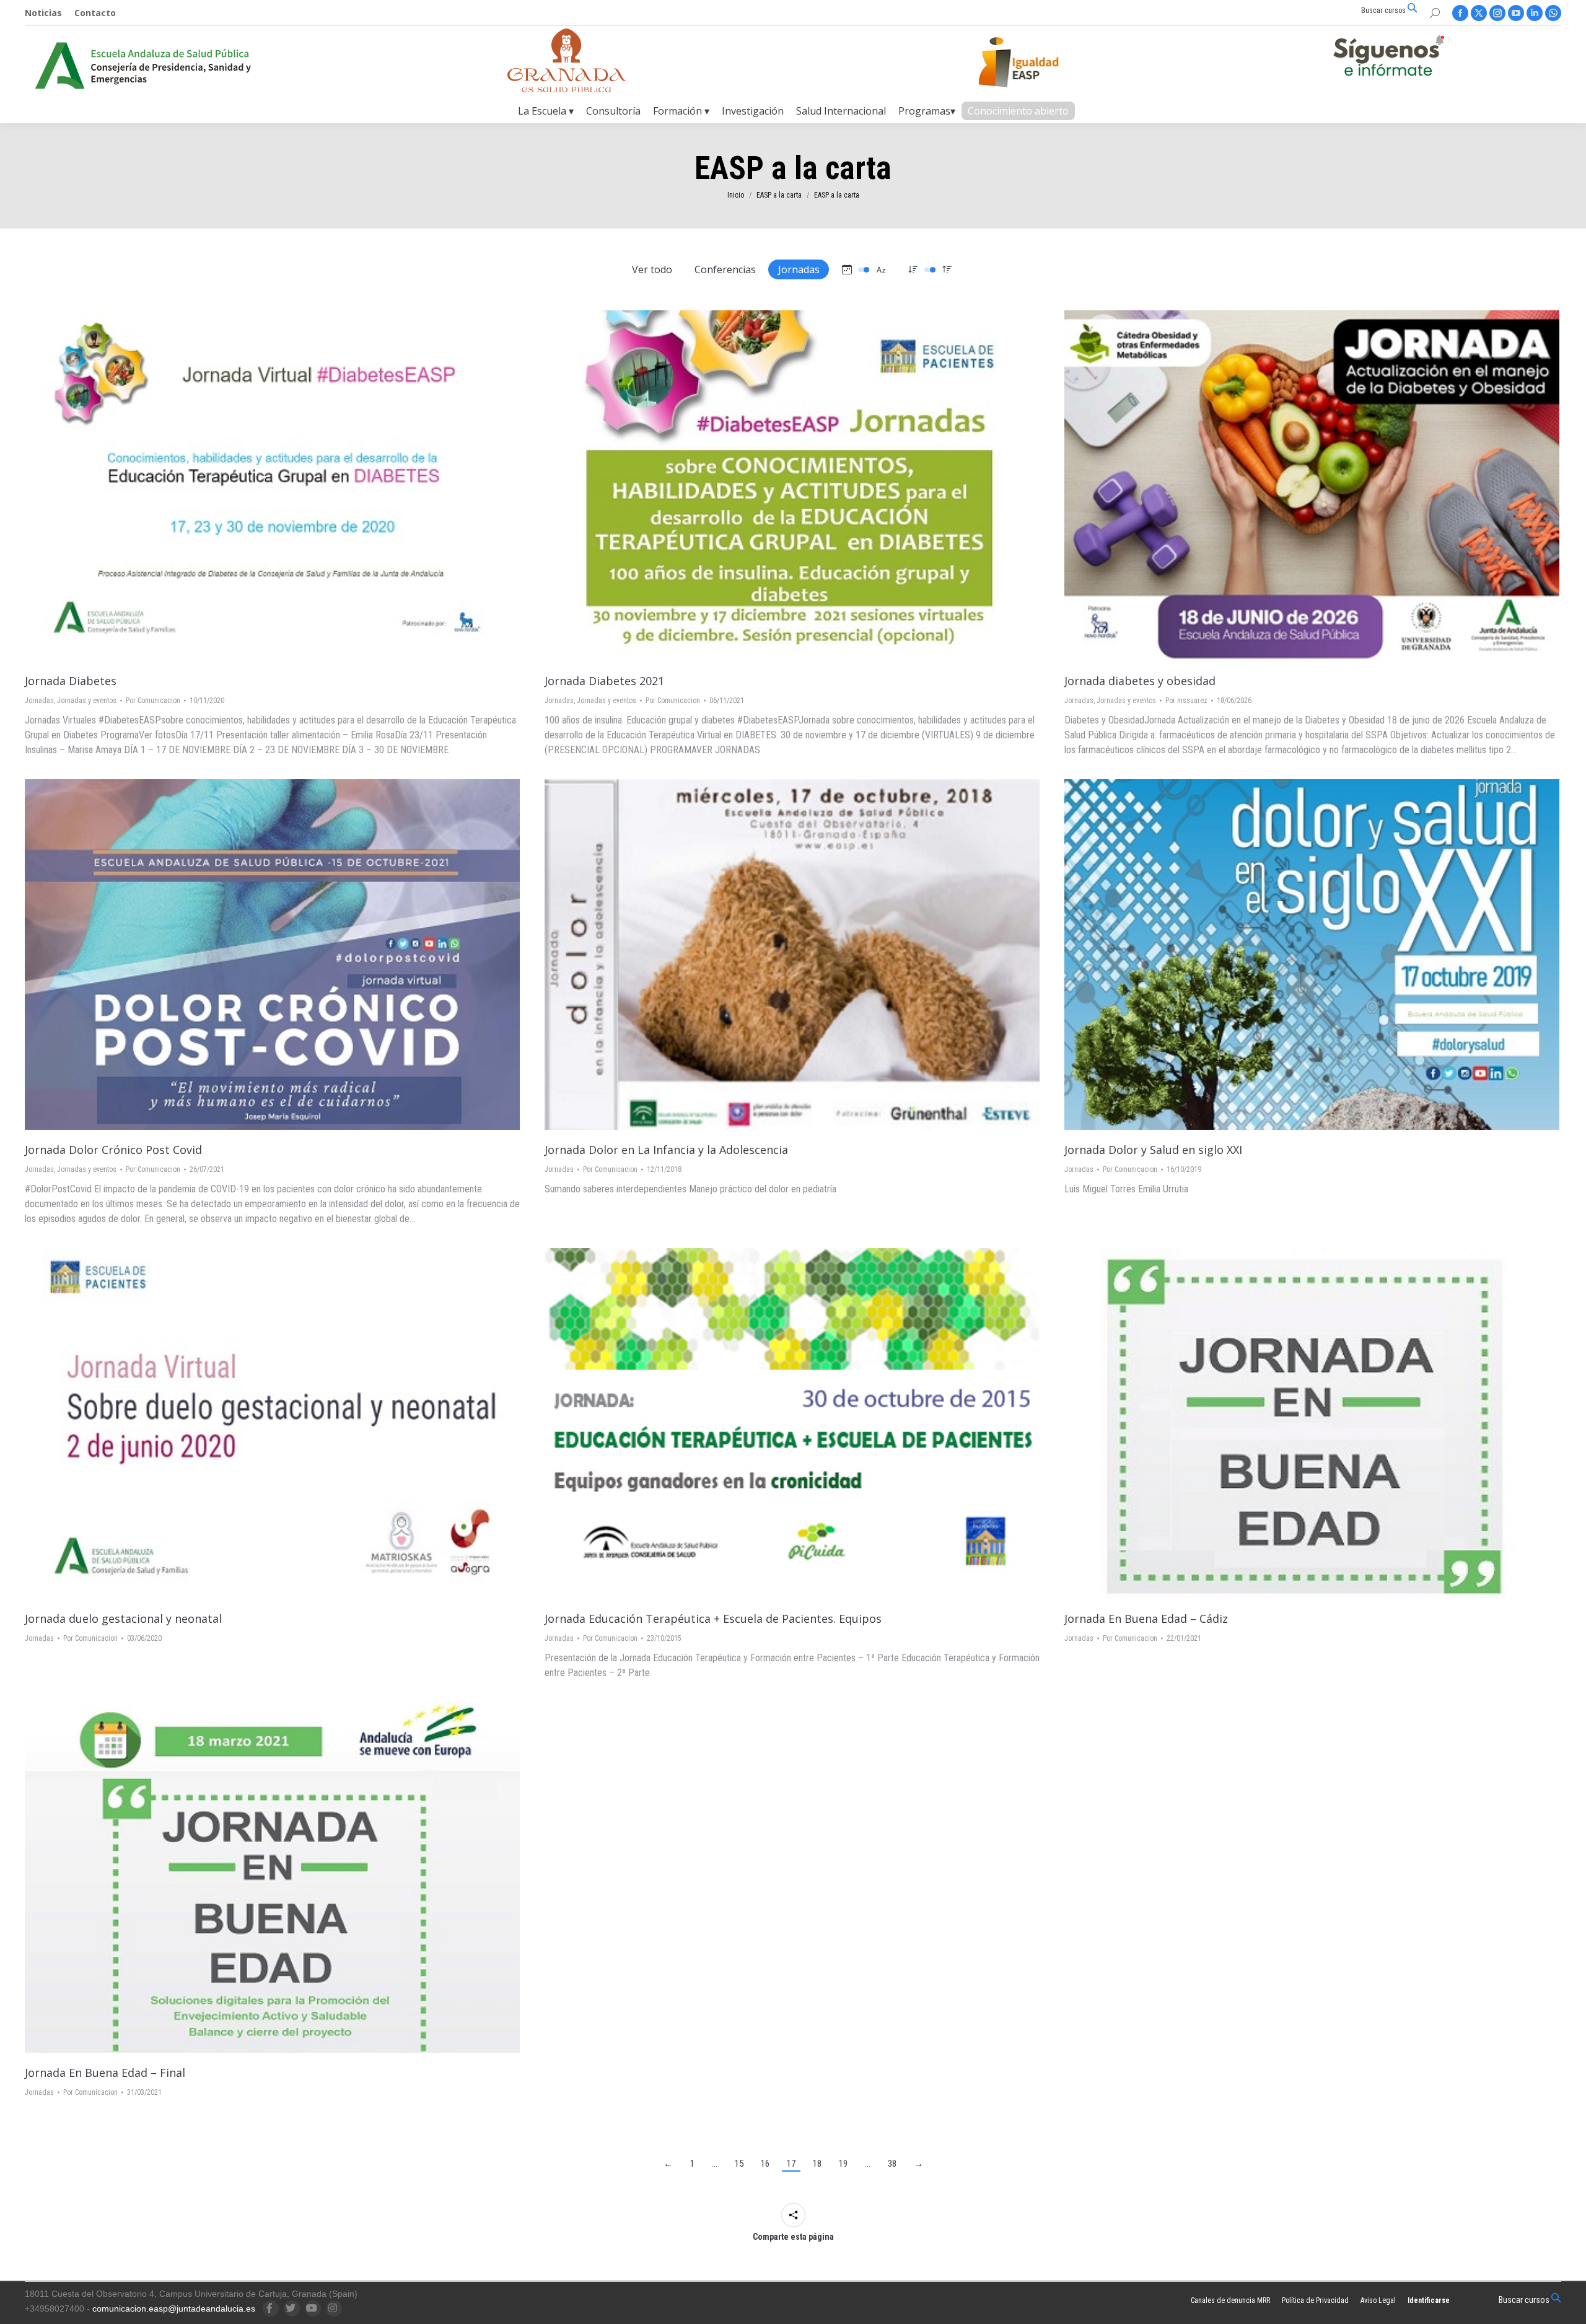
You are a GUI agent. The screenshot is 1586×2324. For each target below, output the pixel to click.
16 (765, 2164)
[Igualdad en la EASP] (1038, 62)
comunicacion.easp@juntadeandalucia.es (174, 2309)
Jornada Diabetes (71, 681)
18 (817, 2164)
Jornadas (799, 269)
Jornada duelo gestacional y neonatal (123, 1618)
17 (791, 2164)
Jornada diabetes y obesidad (1140, 681)
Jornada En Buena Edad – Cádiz (1146, 1618)
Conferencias (725, 269)
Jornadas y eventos (87, 701)
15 (739, 2164)
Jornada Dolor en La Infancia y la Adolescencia (666, 1150)
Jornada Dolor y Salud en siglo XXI (1153, 1150)
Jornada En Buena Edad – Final (105, 2073)
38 (892, 2164)
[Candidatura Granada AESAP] (567, 89)
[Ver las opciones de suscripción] (1388, 58)
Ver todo (652, 269)
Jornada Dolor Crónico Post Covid (113, 1150)
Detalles (306, 486)
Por (153, 701)
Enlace (239, 486)
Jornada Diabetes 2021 (604, 681)
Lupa (273, 486)
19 (843, 2164)
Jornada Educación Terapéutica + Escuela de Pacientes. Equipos (713, 1618)
